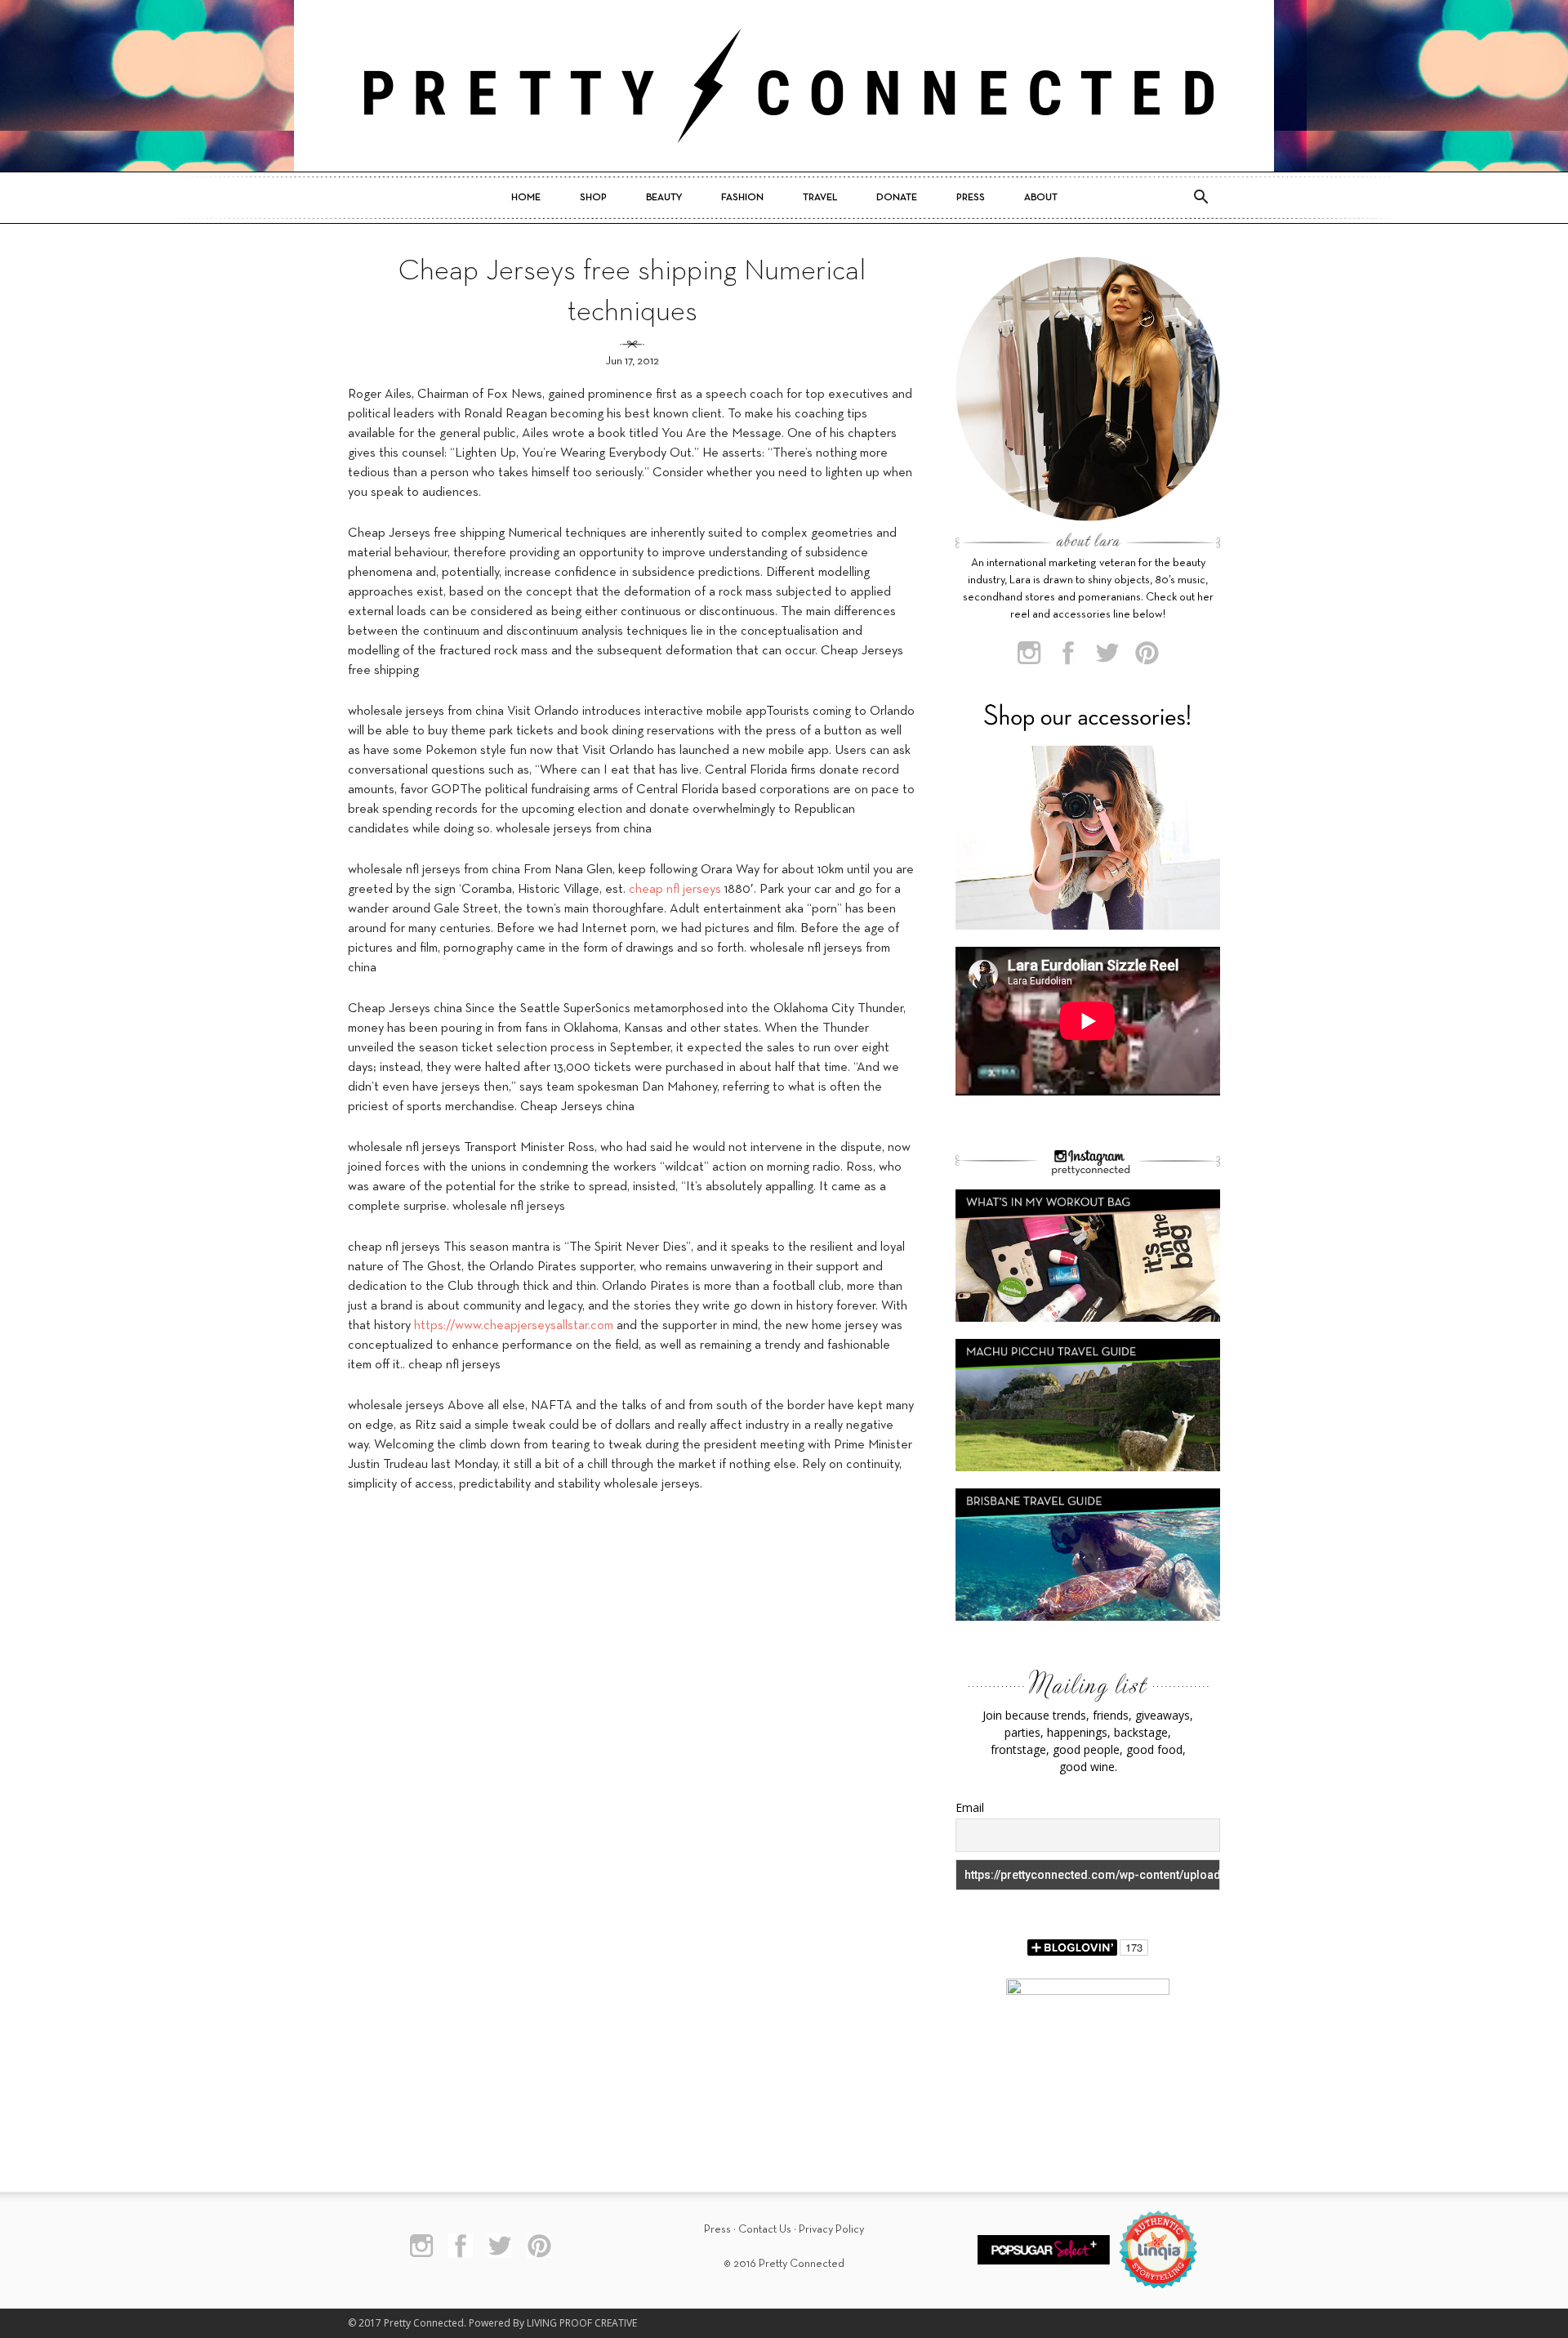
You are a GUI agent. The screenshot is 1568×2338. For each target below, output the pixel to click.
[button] (1200, 198)
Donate (897, 198)
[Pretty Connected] (784, 86)
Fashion (742, 198)
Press (971, 198)
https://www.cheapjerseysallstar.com (514, 1326)
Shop (593, 198)
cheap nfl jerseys (675, 890)
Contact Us (765, 2230)
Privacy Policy (831, 2230)
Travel (820, 198)
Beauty (664, 198)
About (1041, 198)
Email (970, 1807)
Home (526, 198)
